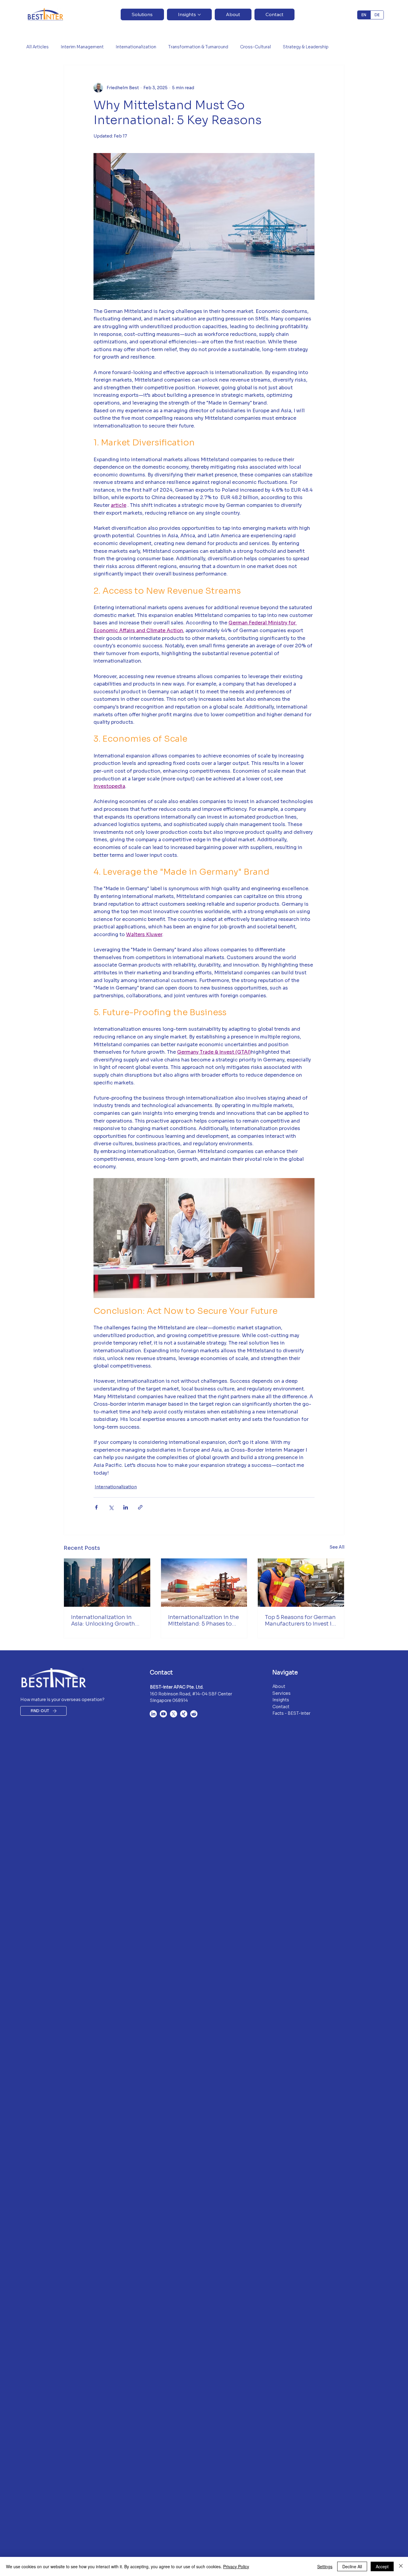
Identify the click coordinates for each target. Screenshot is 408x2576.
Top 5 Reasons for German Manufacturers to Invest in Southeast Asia (300, 1620)
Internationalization (136, 47)
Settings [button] (325, 2566)
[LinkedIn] (153, 1714)
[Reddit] (194, 1714)
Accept (382, 2566)
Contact (161, 1673)
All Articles (37, 47)
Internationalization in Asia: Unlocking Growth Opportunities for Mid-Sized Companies (103, 1620)
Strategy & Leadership (306, 47)
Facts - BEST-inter (291, 1713)
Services (282, 1693)
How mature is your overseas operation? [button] (62, 1700)
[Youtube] (163, 1714)
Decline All (352, 2566)
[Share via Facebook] (96, 1507)
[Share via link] (140, 1507)
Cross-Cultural (256, 47)
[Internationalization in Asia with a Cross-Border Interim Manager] (107, 1583)
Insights (281, 1700)
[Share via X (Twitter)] (111, 1507)
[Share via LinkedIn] (126, 1507)
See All (337, 1547)
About (279, 1686)
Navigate (285, 1673)
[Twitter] (174, 1714)
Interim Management (82, 47)
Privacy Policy (236, 2566)
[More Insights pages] (199, 15)
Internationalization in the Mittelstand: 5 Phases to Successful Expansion (204, 1620)
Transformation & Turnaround (198, 47)
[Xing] (184, 1714)
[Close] (401, 2566)
